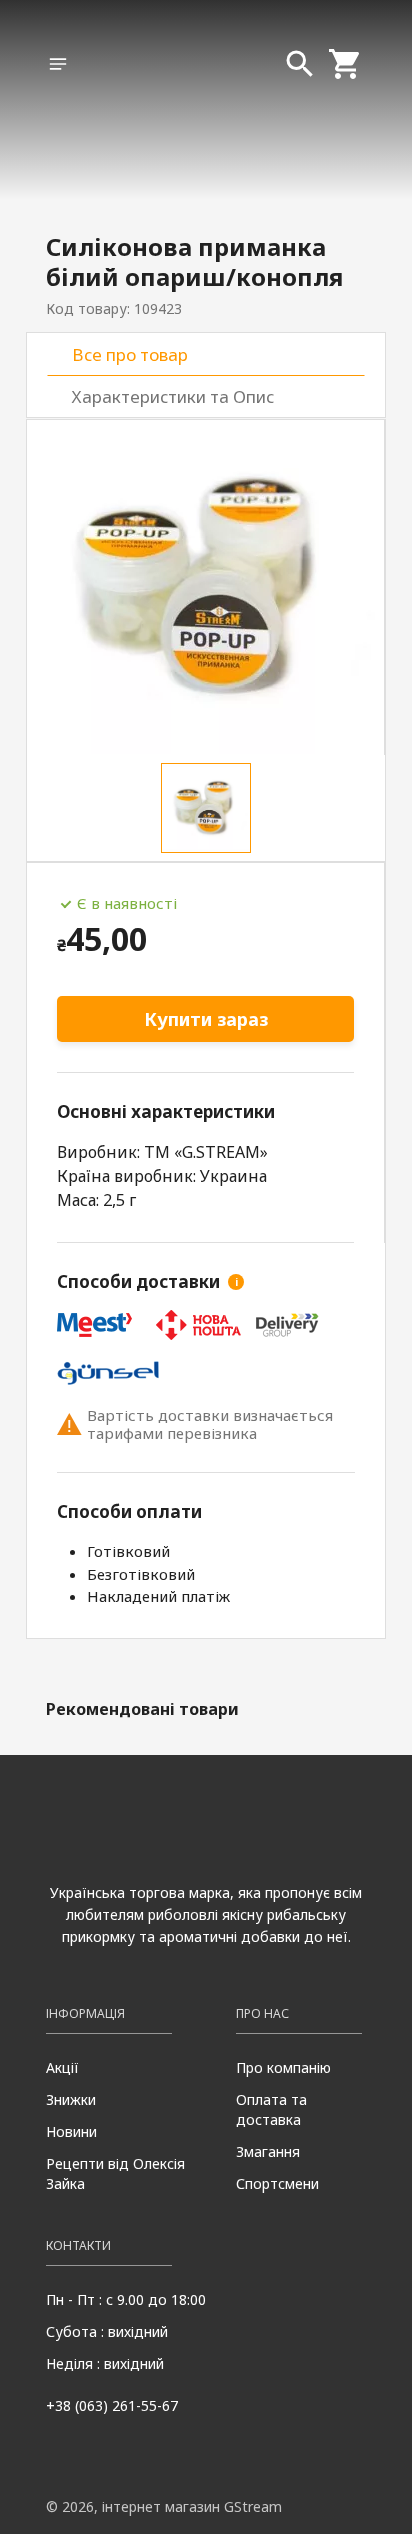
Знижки (71, 2099)
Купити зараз (206, 1019)
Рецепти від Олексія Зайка (115, 2173)
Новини (71, 2131)
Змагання (268, 2151)
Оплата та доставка (271, 2109)
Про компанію (283, 2067)
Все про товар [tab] (130, 354)
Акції (62, 2067)
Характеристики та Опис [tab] (173, 396)
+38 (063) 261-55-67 (112, 2405)
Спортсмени (277, 2183)
